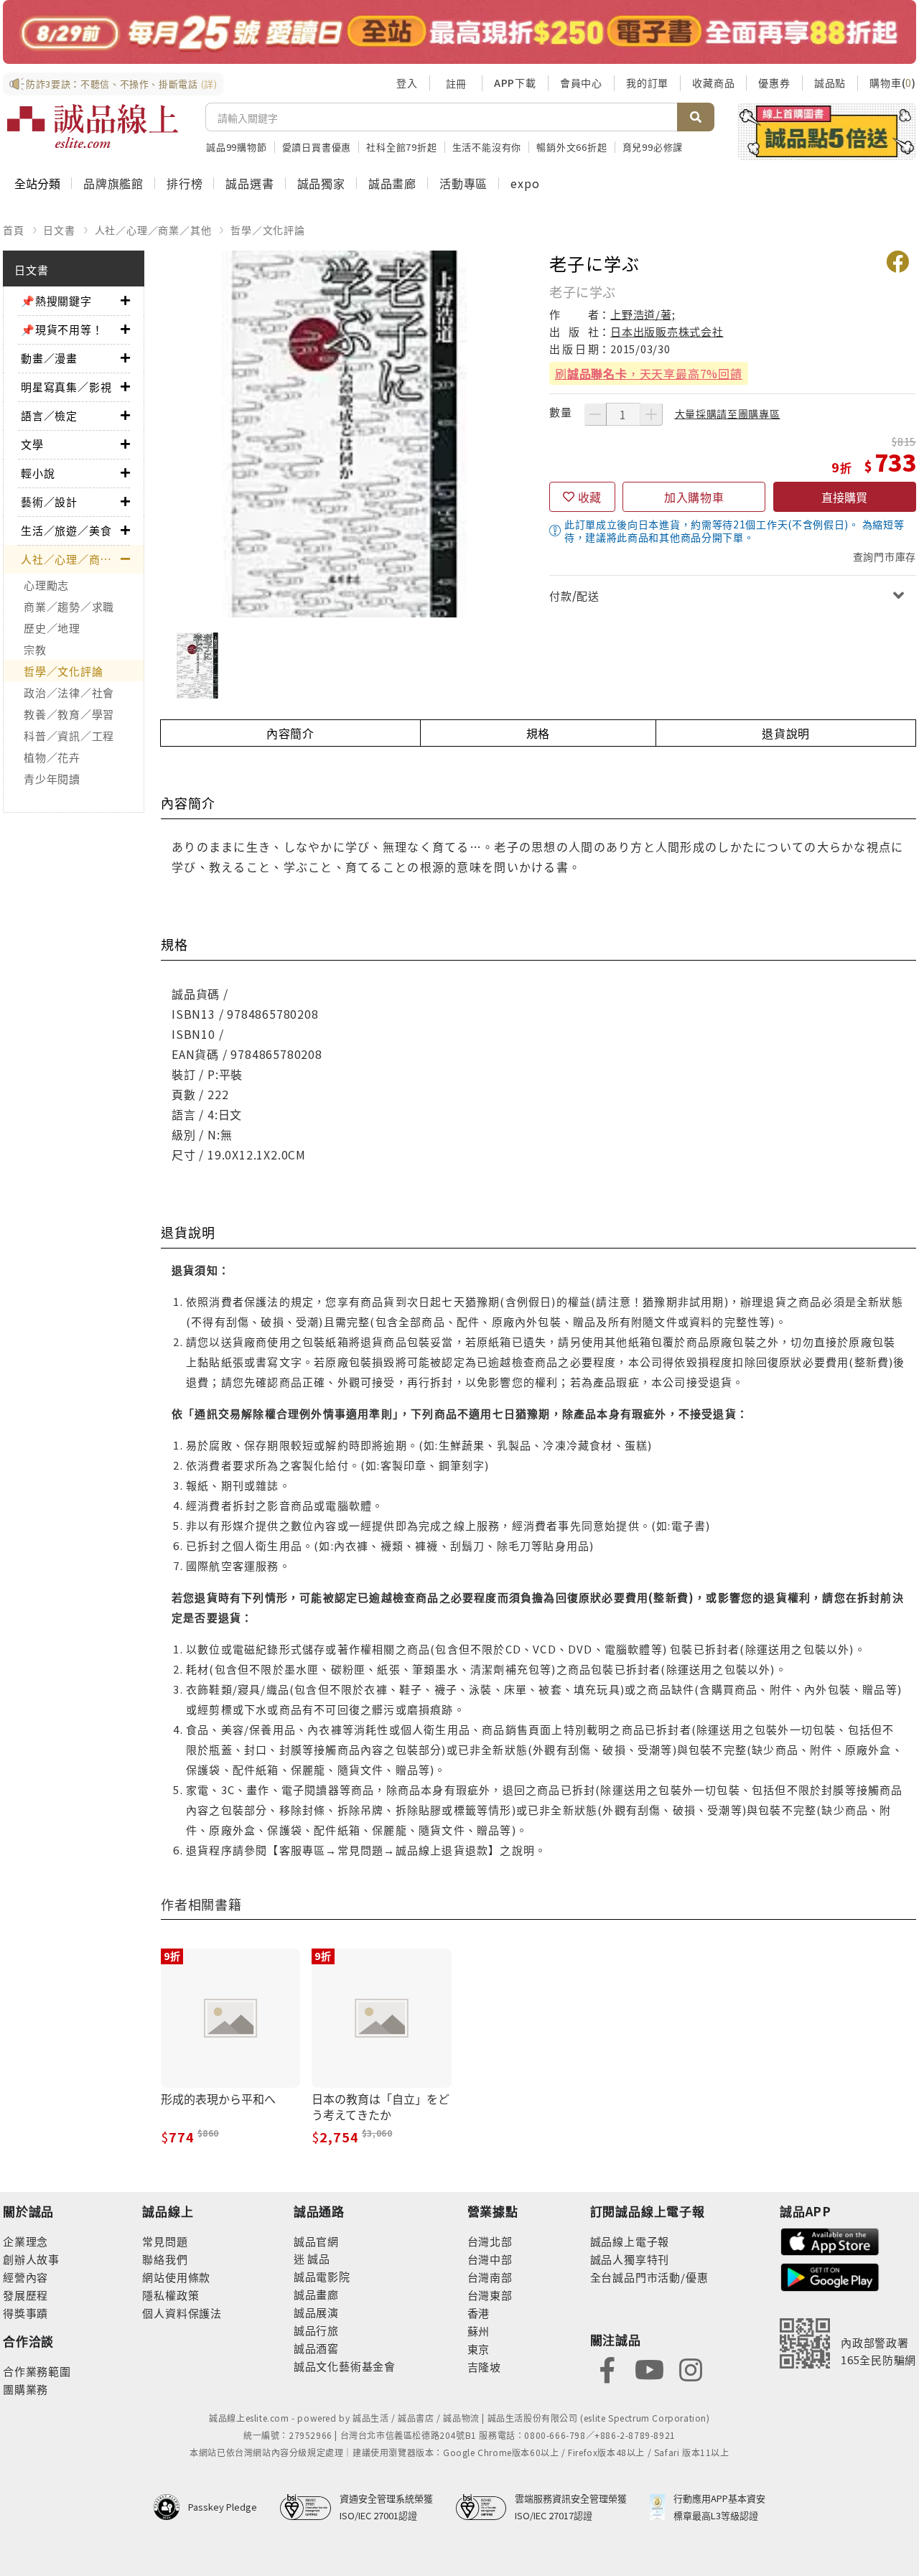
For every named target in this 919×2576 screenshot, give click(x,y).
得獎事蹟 (25, 2313)
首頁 (14, 230)
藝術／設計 (49, 501)
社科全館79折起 (401, 147)
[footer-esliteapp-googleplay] (830, 2276)
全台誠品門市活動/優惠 (649, 2277)
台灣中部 (490, 2259)
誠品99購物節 (237, 147)
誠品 (318, 2258)
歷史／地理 (52, 628)
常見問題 (165, 2241)
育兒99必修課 (653, 147)
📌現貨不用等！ (62, 329)
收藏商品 (713, 83)
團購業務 (25, 2389)
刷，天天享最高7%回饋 (649, 373)
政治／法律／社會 (69, 692)
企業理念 (25, 2241)
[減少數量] (595, 414)
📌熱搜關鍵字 (56, 300)
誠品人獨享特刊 (630, 2259)
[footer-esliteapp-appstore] (830, 2240)
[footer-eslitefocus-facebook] (607, 2368)
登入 (407, 83)
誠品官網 (316, 2241)
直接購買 (844, 497)
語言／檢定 (49, 415)
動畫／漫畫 (49, 358)
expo (525, 183)
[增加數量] (651, 414)
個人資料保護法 (182, 2313)
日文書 (59, 230)
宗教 (35, 649)
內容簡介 (290, 733)
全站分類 (37, 183)
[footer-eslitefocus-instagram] (691, 2368)
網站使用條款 (176, 2277)
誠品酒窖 (316, 2348)
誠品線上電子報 (630, 2241)
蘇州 (479, 2331)
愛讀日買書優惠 (317, 147)
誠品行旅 (316, 2330)
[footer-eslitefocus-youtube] (649, 2368)
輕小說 (38, 473)
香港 (479, 2313)
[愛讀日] (459, 32)
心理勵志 (46, 585)
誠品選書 (249, 183)
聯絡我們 (165, 2259)
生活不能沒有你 (487, 147)
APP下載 (515, 83)
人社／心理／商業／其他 (153, 230)
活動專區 (463, 183)
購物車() (893, 83)
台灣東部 (490, 2295)
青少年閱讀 (52, 779)
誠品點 (830, 83)
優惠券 (774, 83)
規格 (538, 733)
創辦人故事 (31, 2259)
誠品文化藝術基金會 (345, 2366)
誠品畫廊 (392, 183)
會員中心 (581, 83)
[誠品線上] (93, 126)
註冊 (456, 83)
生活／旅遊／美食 (66, 530)
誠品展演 (316, 2312)
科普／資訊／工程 (69, 736)
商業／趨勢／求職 (69, 606)
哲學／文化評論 (268, 230)
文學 (32, 444)
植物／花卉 (52, 757)
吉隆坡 (484, 2367)
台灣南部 (490, 2277)
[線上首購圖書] (827, 131)
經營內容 (25, 2277)
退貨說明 (786, 733)
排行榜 (185, 183)
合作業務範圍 (37, 2371)
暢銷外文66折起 (572, 147)
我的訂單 (647, 83)
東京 (479, 2349)
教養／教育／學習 (69, 714)
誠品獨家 (321, 183)
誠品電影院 (322, 2276)
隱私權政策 (171, 2295)
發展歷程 (25, 2295)
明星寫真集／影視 (66, 387)
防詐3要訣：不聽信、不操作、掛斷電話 (122, 84)
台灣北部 (490, 2241)
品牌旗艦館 (113, 183)
